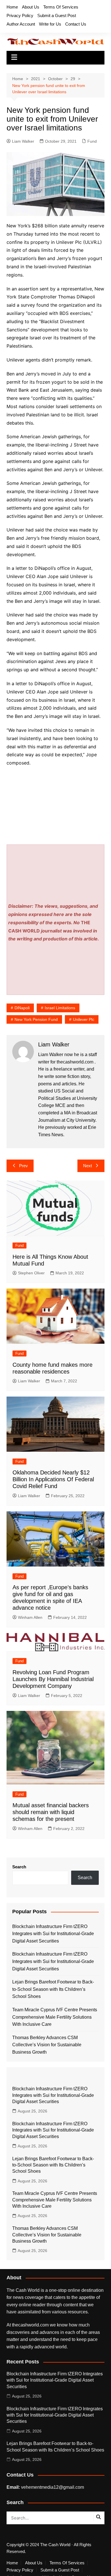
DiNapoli (22, 1008)
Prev (23, 1166)
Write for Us (50, 24)
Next (88, 1166)
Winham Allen (30, 1617)
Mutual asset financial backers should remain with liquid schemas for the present (51, 1812)
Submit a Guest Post (57, 15)
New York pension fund (36, 1019)
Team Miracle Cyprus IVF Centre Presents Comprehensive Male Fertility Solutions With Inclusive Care (55, 2017)
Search (19, 1867)
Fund (92, 141)
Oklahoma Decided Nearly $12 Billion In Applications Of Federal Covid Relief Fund (53, 1479)
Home (12, 7)
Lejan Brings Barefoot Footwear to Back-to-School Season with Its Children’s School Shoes (53, 1989)
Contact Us (76, 24)
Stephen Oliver (31, 1273)
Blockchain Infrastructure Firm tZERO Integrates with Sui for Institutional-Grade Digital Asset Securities (53, 1934)
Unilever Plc (84, 1019)
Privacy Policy (20, 15)
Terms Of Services (61, 7)
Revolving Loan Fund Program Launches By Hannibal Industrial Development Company (53, 1679)
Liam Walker (23, 141)
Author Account (21, 24)
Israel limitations (60, 1008)
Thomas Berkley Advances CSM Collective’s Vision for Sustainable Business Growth (47, 2045)
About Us (31, 7)
